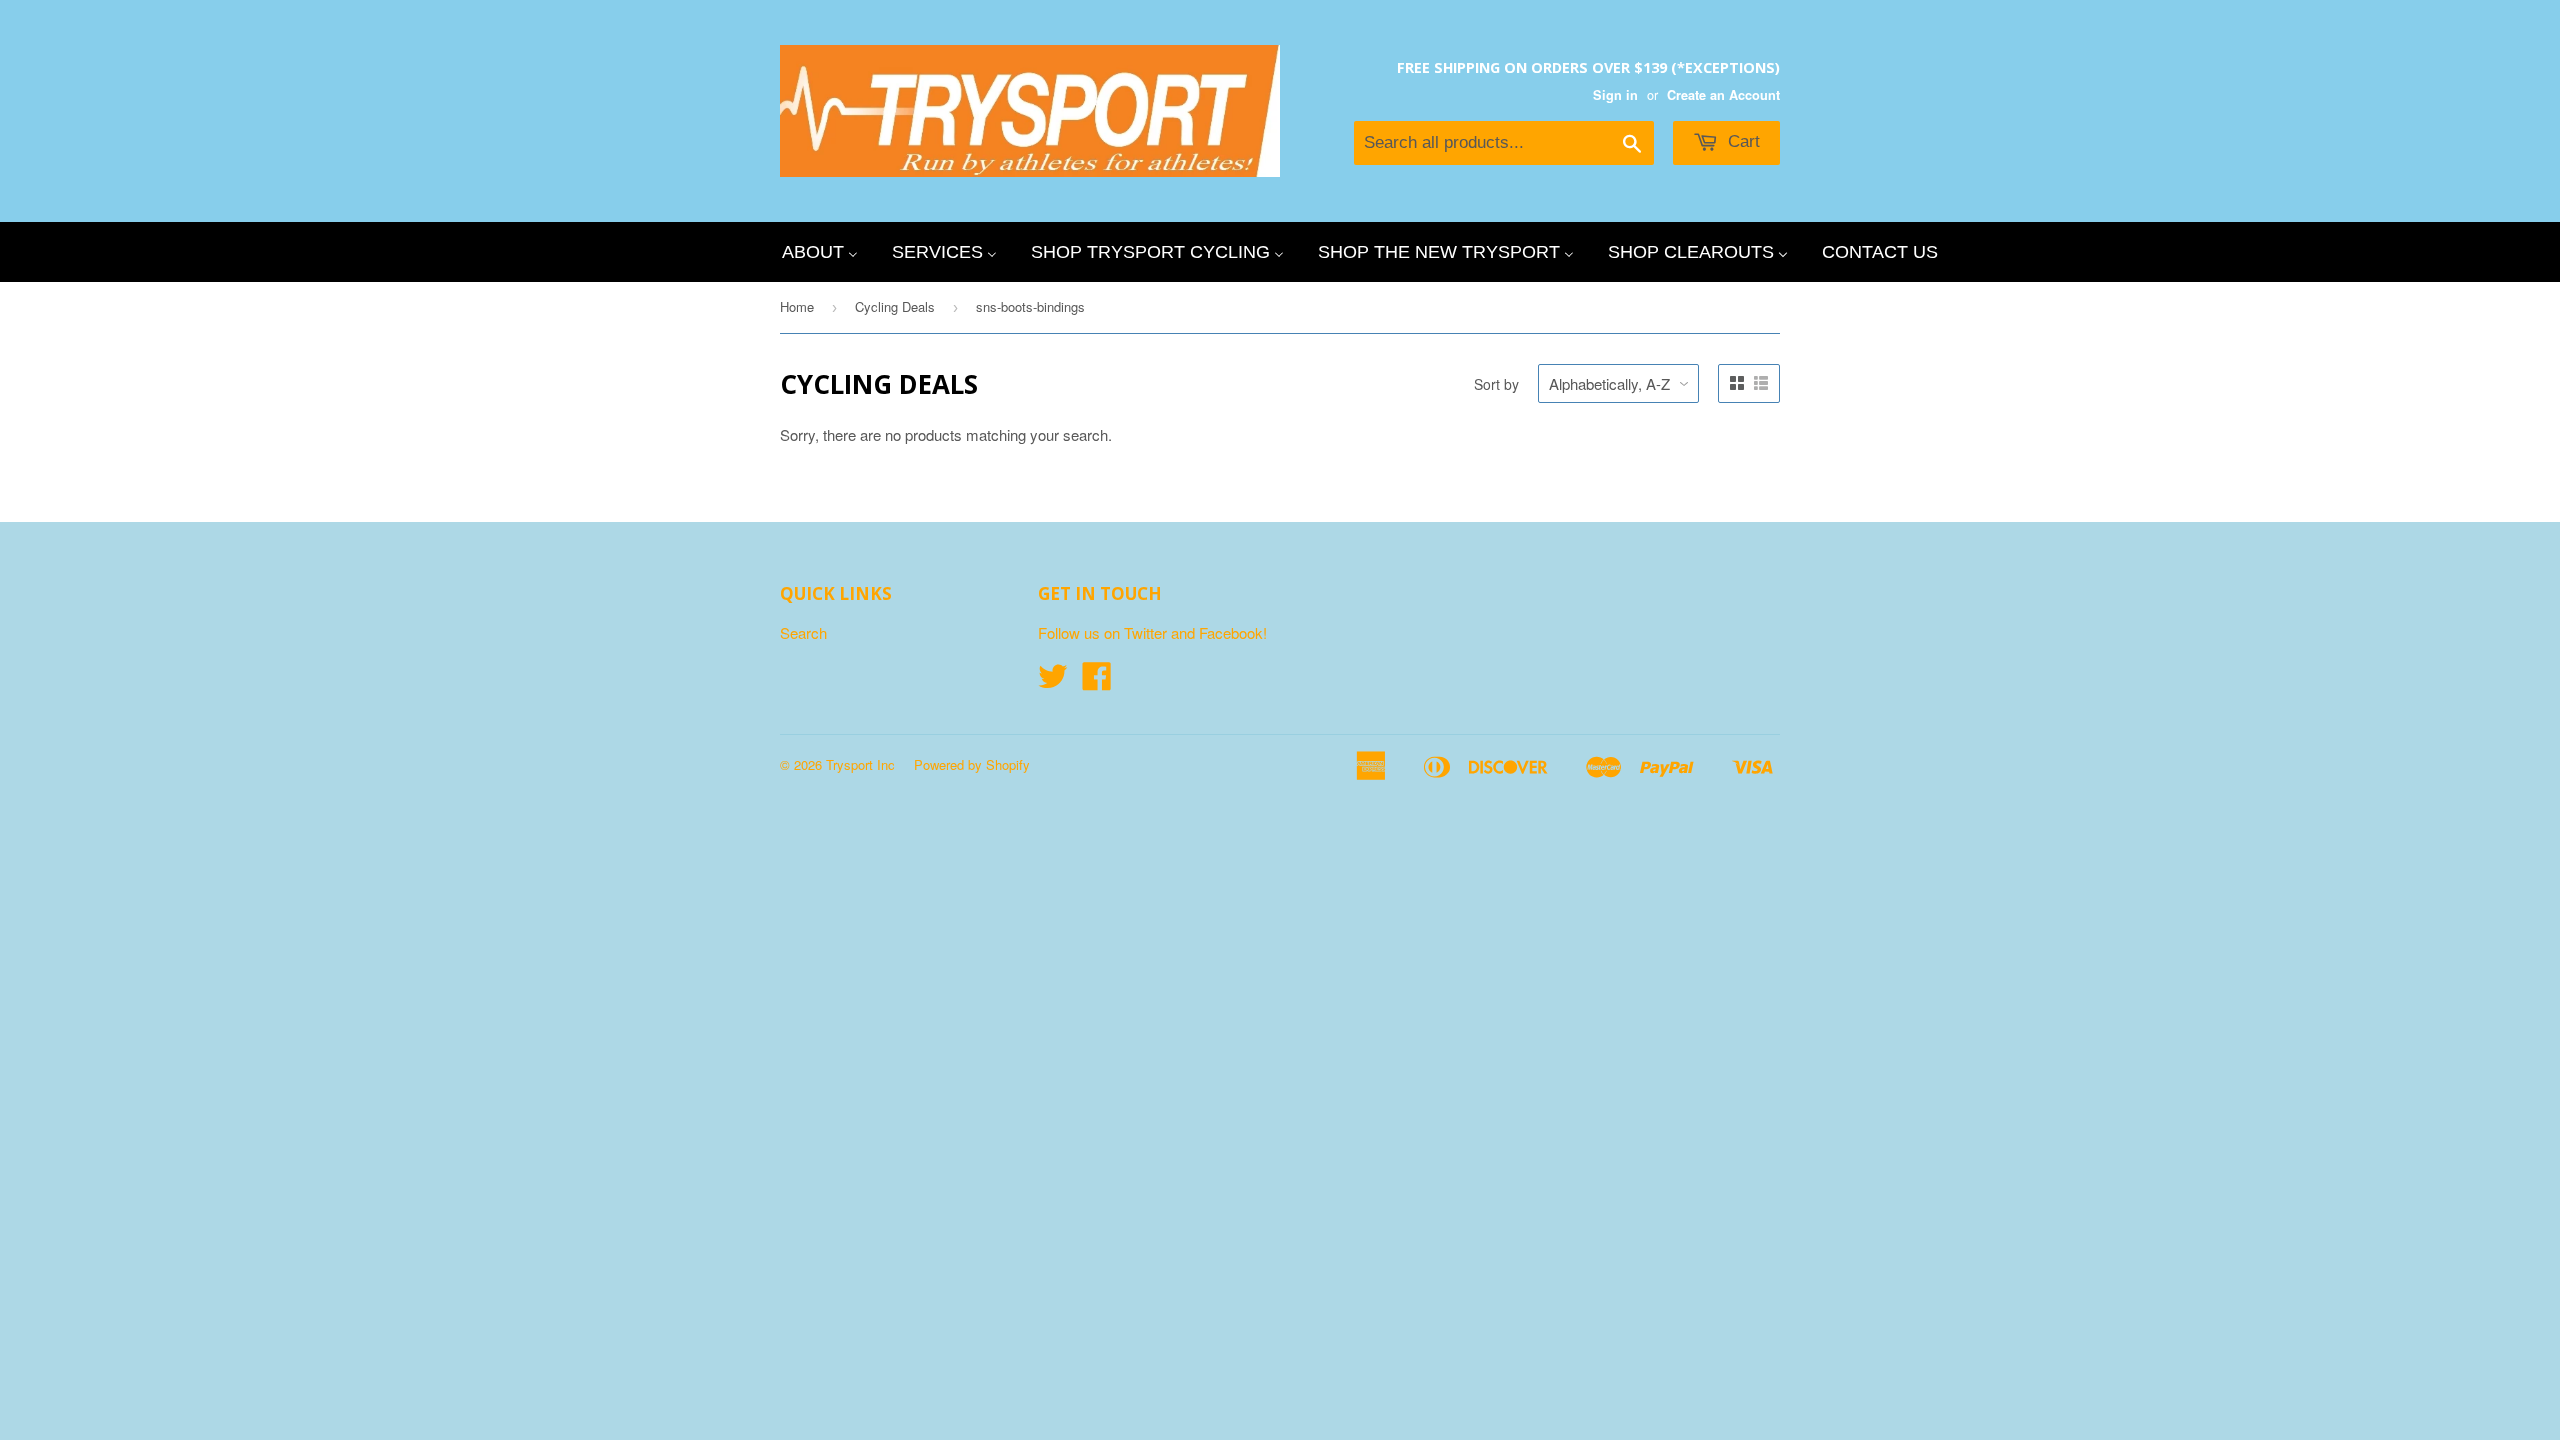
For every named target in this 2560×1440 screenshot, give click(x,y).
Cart (1741, 141)
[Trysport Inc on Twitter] (1053, 681)
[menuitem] (820, 252)
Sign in (1615, 95)
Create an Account (1723, 95)
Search (803, 632)
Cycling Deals (895, 306)
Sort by (1496, 384)
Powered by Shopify (972, 764)
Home (797, 306)
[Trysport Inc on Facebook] (1097, 681)
